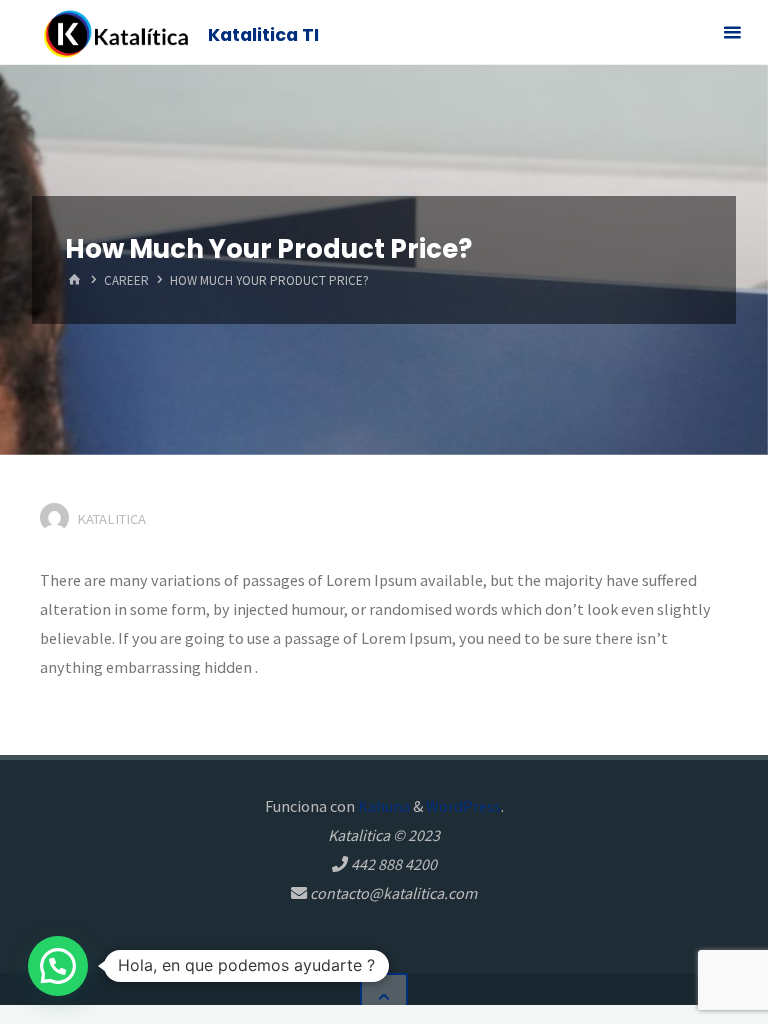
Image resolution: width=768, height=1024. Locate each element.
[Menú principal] (732, 32)
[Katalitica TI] (115, 32)
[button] (58, 966)
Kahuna (382, 806)
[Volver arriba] (384, 997)
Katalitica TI (263, 33)
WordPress (463, 806)
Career (126, 281)
